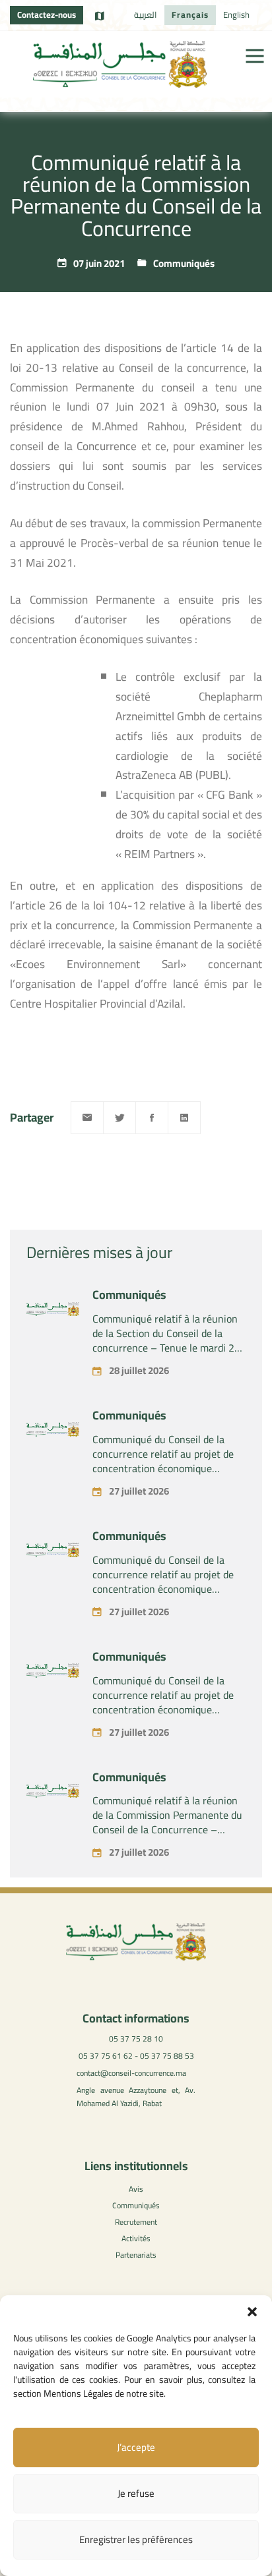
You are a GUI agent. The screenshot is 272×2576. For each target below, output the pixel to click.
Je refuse (136, 2493)
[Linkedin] (184, 1118)
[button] (252, 2312)
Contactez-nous (47, 14)
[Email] (87, 1118)
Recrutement (136, 2222)
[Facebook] (152, 1118)
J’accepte (136, 2447)
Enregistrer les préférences (136, 2539)
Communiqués (184, 263)
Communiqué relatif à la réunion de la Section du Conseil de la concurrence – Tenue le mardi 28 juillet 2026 (166, 1340)
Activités (136, 2238)
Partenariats (136, 2255)
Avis (136, 2189)
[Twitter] (119, 1118)
